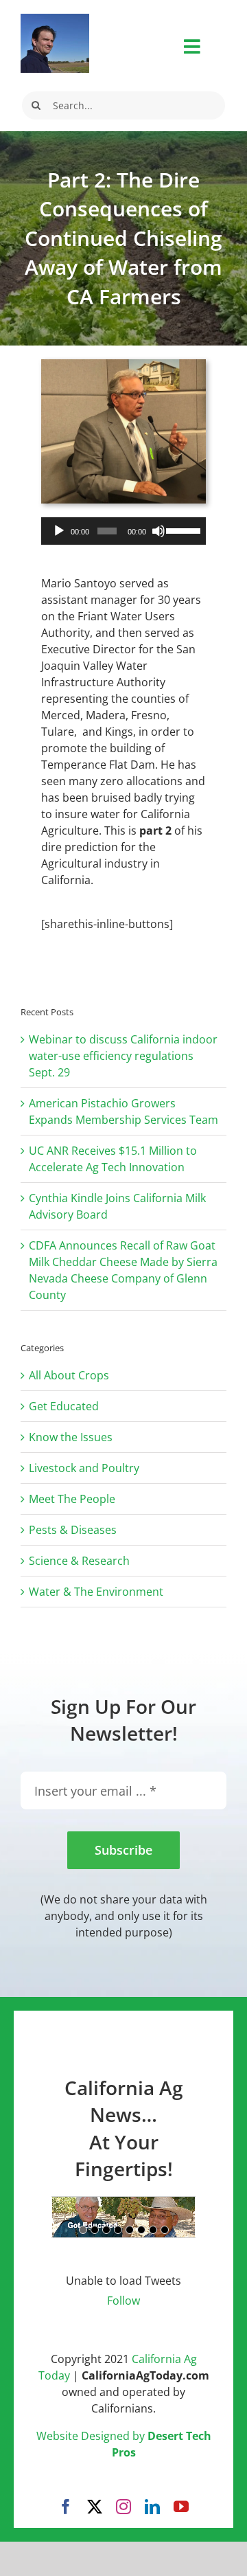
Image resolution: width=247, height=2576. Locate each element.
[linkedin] (152, 2507)
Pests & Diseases (73, 1530)
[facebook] (66, 2507)
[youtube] (181, 2507)
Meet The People (72, 1499)
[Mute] (158, 531)
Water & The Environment (96, 1592)
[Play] (59, 531)
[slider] (183, 530)
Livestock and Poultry (84, 1468)
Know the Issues (71, 1437)
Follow (123, 2301)
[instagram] (123, 2507)
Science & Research (79, 1561)
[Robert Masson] (55, 19)
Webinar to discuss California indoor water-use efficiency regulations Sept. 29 (123, 1056)
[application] (123, 531)
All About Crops (69, 1375)
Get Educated (64, 1406)
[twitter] (95, 2507)
